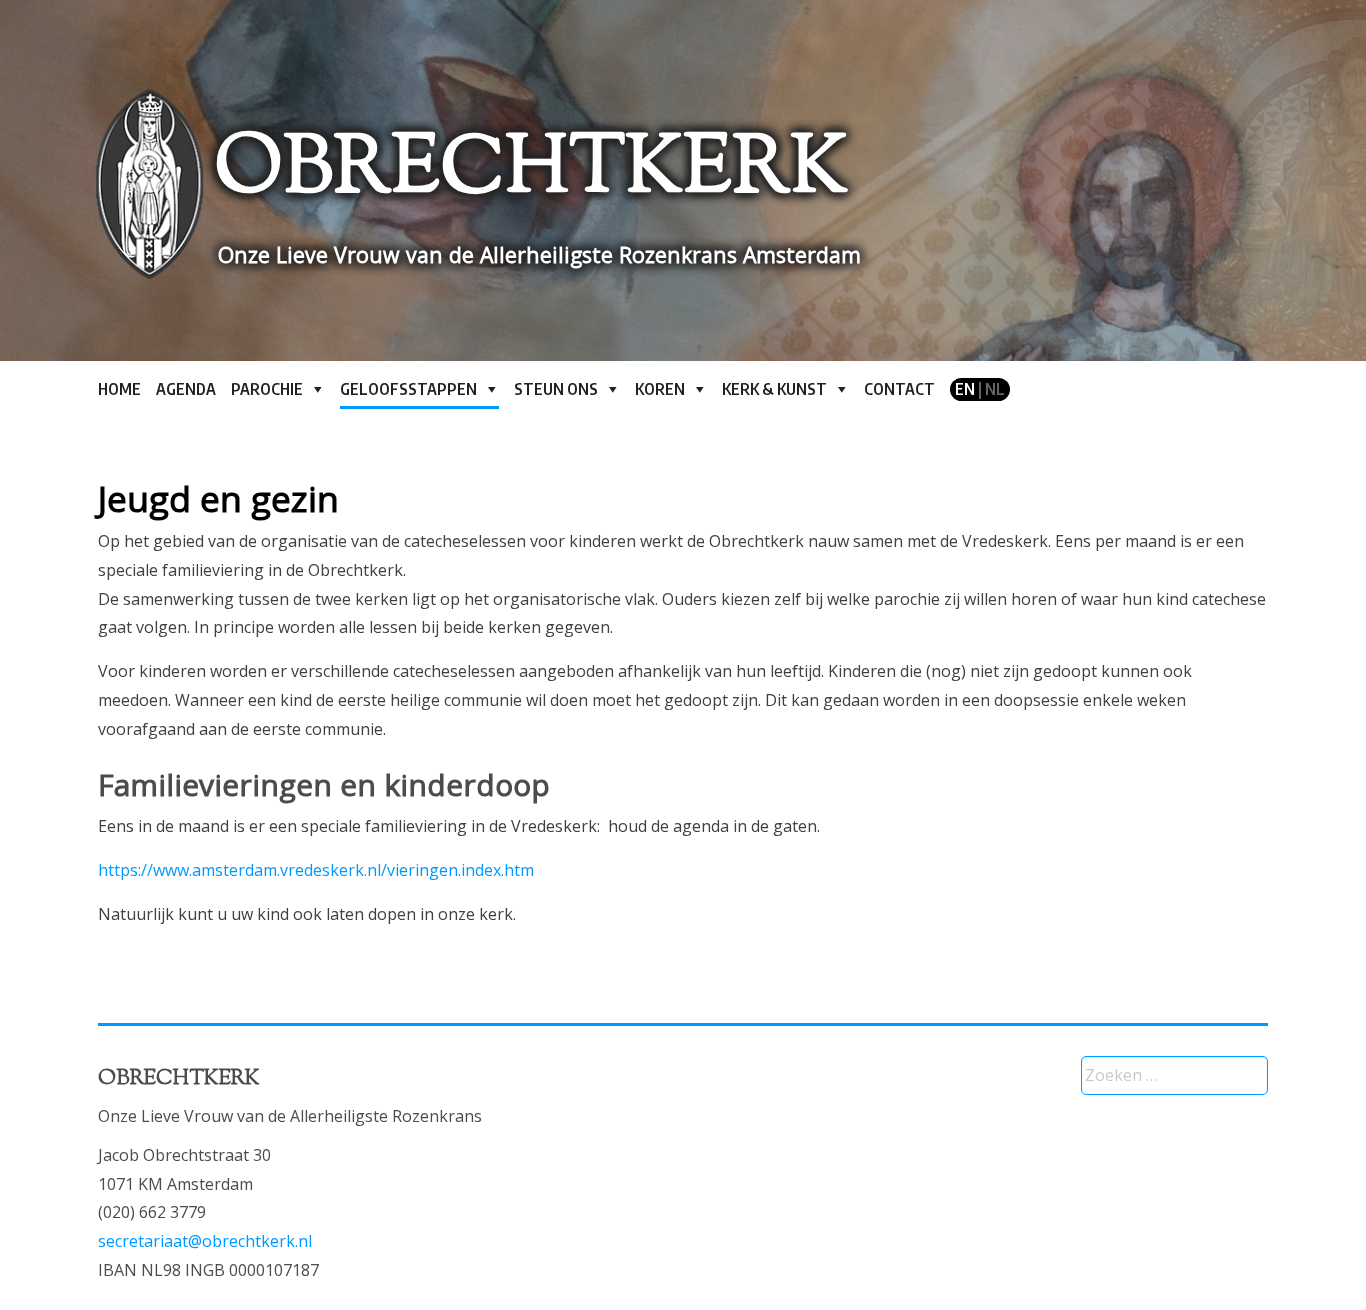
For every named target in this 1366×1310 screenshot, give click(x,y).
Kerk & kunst (774, 389)
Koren (660, 389)
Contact (899, 389)
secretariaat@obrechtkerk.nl (205, 1241)
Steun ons (556, 389)
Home (119, 389)
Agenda (186, 389)
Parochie (267, 389)
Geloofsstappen (408, 389)
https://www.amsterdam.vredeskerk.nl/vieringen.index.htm (316, 870)
